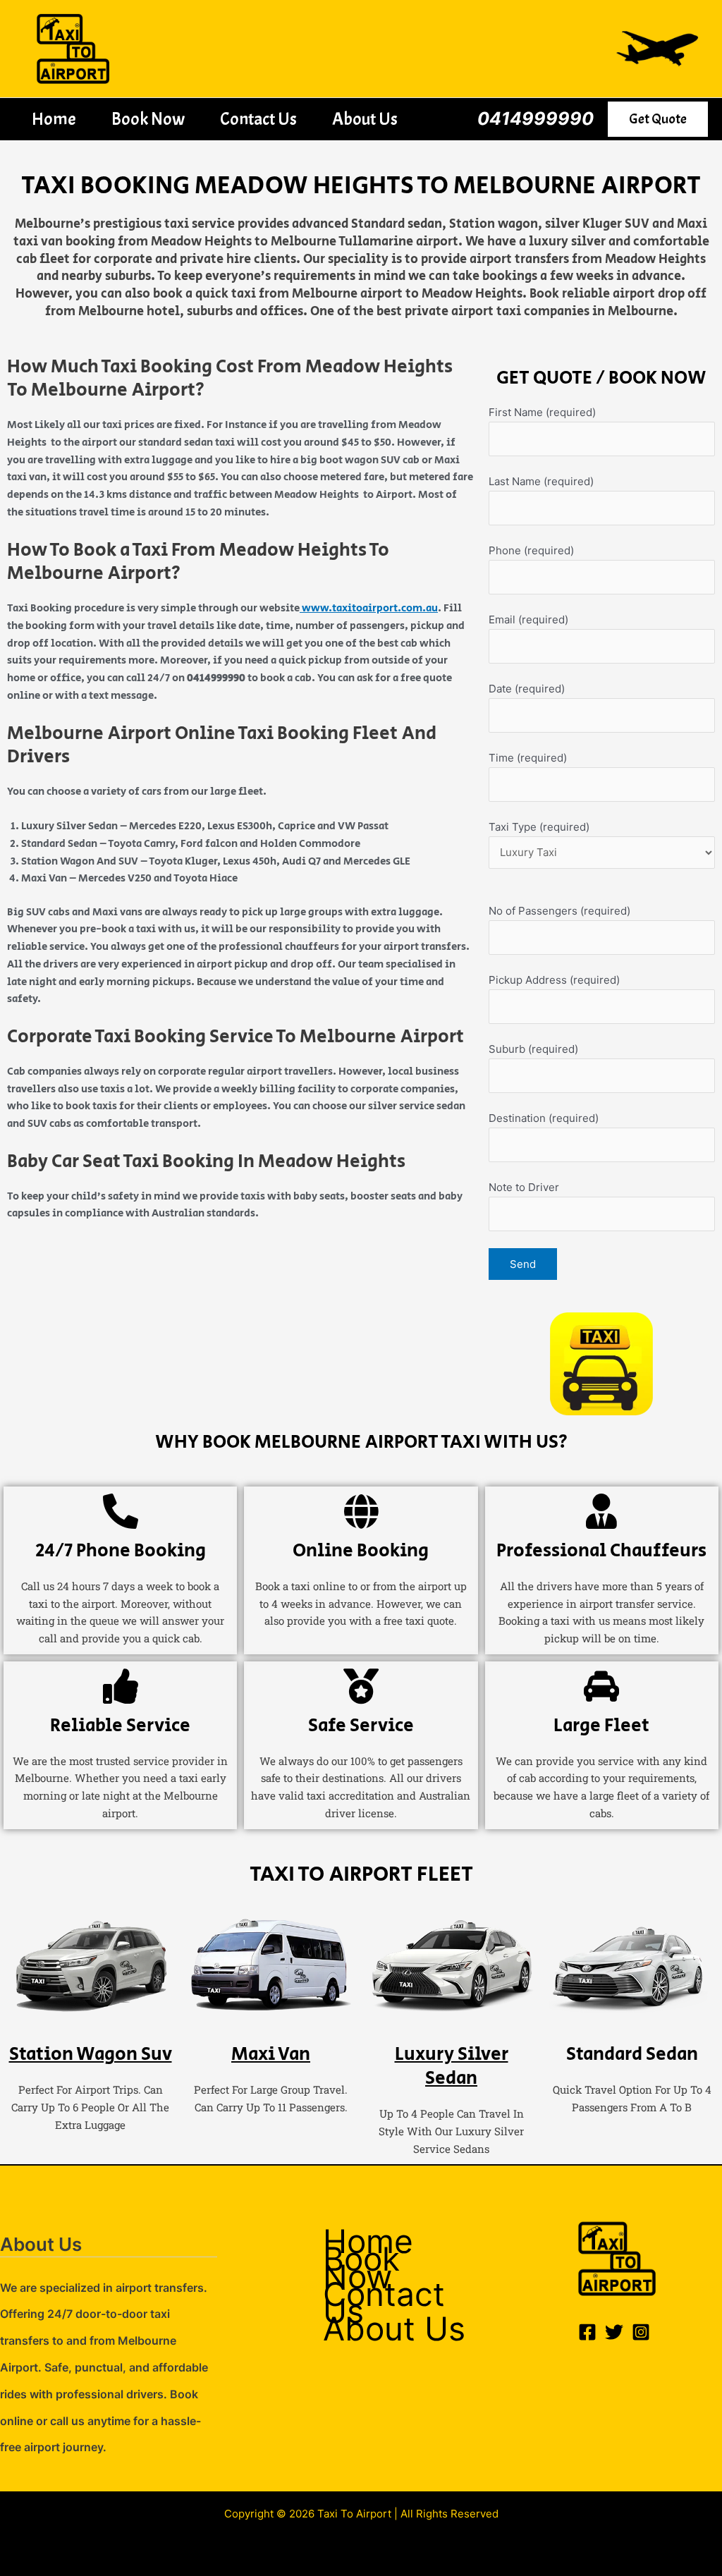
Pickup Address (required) (554, 980)
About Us (365, 119)
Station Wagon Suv (91, 2054)
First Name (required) (542, 412)
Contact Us (258, 119)
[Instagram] (641, 2332)
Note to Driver (524, 1187)
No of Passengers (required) (559, 911)
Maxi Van (271, 2054)
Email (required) (528, 619)
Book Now (148, 119)
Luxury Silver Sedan (452, 2066)
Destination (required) (544, 1118)
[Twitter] (614, 2332)
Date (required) (527, 689)
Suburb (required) (533, 1049)
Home (54, 119)
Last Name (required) (541, 481)
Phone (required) (531, 550)
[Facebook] (587, 2332)
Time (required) (528, 758)
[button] (658, 119)
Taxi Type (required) (539, 827)
